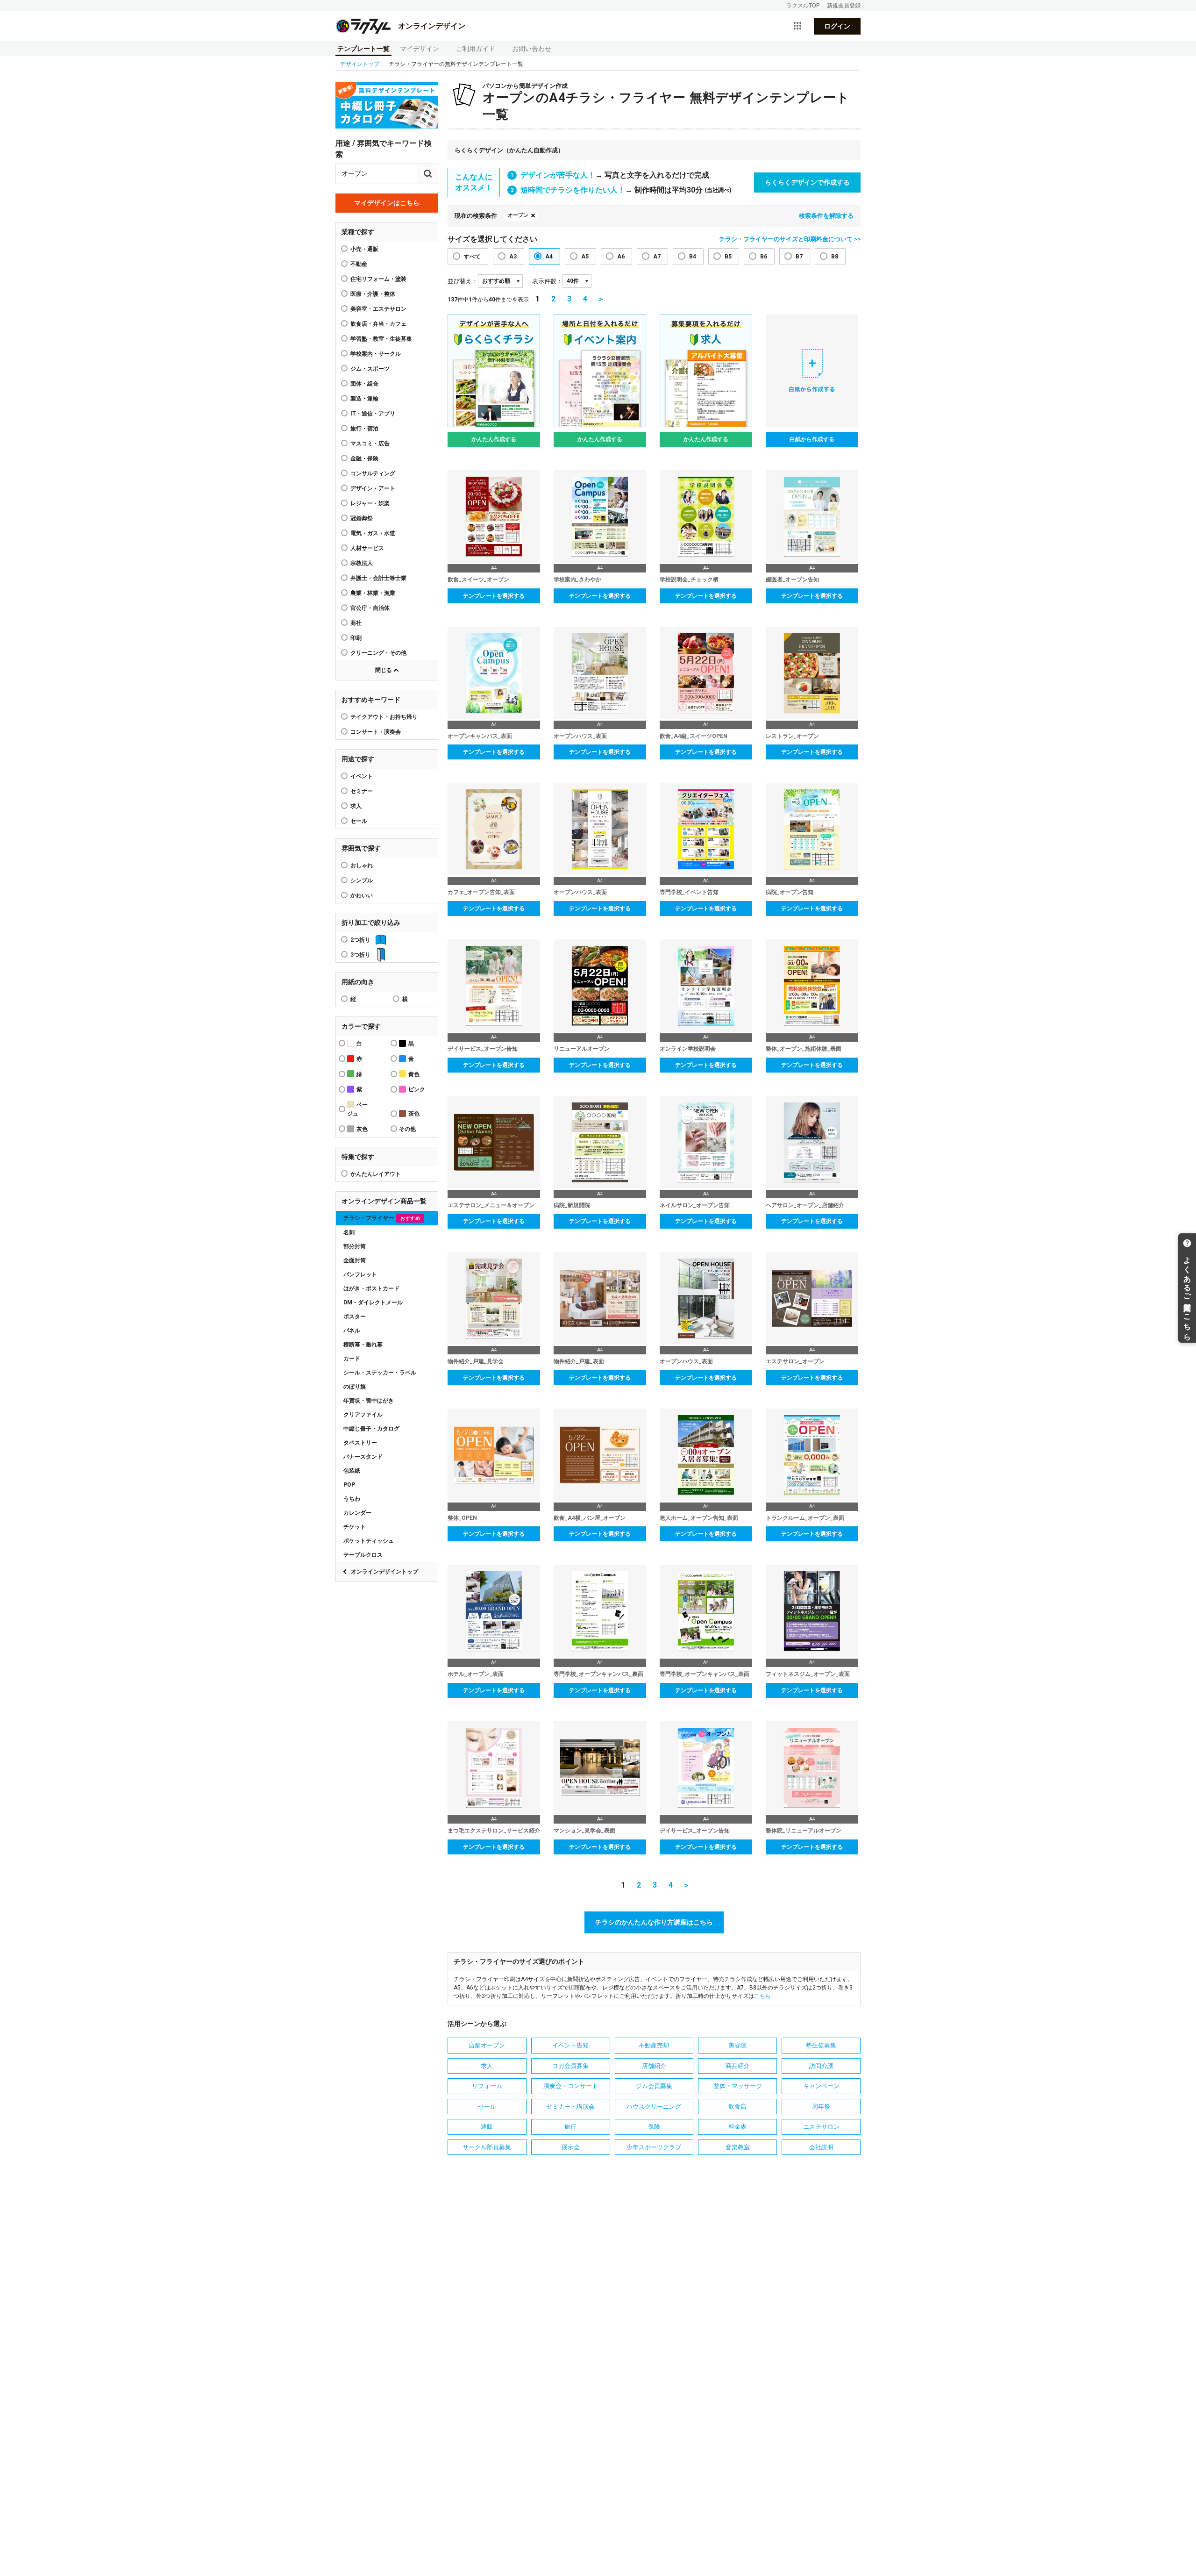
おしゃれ (362, 866)
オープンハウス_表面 (580, 736)
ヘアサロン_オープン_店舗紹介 (805, 1205)
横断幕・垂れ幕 (363, 1345)
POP (349, 1485)
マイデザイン (420, 49)
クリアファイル (363, 1415)
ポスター (355, 1317)
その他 (407, 1129)
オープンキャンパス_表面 (480, 736)
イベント (362, 776)
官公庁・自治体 (370, 608)
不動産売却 (654, 2045)
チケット (355, 1527)
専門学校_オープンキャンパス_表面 (705, 1674)
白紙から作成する (812, 439)
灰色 (362, 1129)
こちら (762, 1996)
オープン (518, 215)
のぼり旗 (355, 1387)
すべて (472, 257)
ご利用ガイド (476, 49)
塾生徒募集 (821, 2045)
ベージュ (357, 1109)
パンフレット (360, 1274)
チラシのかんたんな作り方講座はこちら (654, 1922)
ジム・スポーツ (370, 369)
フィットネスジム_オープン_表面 (808, 1674)
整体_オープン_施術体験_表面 (804, 1049)
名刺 (349, 1232)
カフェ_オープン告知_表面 (481, 892)
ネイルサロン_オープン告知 (695, 1205)
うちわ (352, 1499)
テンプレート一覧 (363, 49)
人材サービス (367, 548)
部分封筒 (355, 1246)
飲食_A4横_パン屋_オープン (590, 1518)
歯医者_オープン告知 (792, 580)
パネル (352, 1331)
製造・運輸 (364, 399)
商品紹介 (738, 2066)
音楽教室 (738, 2147)
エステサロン (821, 2127)
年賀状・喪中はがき (369, 1401)
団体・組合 (364, 384)
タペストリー (360, 1443)
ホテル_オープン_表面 (476, 1674)
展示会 (571, 2147)
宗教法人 (362, 563)
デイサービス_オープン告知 (483, 1049)
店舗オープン (487, 2045)
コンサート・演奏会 (376, 732)
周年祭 (821, 2107)
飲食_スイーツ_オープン (478, 580)
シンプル (362, 880)
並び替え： (463, 281)
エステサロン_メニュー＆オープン (491, 1205)
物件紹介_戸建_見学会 (476, 1361)
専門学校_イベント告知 (689, 892)
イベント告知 (570, 2045)
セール (359, 821)
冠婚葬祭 (362, 518)
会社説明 (821, 2147)
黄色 (414, 1074)
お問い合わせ (532, 49)
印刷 (356, 638)
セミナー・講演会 (570, 2107)
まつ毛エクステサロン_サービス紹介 (494, 1831)
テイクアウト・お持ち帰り (384, 717)
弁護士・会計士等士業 (378, 578)
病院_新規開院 (572, 1205)
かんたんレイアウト (376, 1174)
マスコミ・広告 (370, 444)
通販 (487, 2127)
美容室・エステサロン (378, 309)
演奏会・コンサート (571, 2086)
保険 (654, 2127)
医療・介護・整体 (373, 294)
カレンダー (357, 1513)
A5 (585, 257)
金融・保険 (364, 458)
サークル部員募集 (487, 2147)
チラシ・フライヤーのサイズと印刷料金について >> (790, 239)
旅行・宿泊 (364, 429)
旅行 (570, 2127)
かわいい (362, 895)
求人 (356, 806)
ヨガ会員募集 (570, 2066)
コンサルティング (373, 473)
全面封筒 (355, 1260)
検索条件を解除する (826, 216)
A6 (621, 257)
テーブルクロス (363, 1555)
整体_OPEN (462, 1518)
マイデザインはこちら (387, 203)
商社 (356, 623)
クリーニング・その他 (378, 653)
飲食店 (737, 2107)
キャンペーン (821, 2086)
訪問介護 (821, 2066)
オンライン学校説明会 (688, 1049)
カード (352, 1359)
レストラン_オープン (792, 736)
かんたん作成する (494, 439)
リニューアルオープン (582, 1049)
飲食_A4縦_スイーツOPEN (694, 736)
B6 (764, 257)
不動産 (359, 264)
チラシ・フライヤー (382, 1218)
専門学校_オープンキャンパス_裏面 (598, 1674)
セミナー (362, 791)
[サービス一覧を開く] (797, 26)
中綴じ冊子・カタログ (371, 1429)
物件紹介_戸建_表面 (579, 1361)
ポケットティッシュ (369, 1541)
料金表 (737, 2127)
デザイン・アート (373, 488)
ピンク (417, 1089)
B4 (693, 257)
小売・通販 (364, 249)
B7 (799, 257)
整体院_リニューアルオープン (804, 1831)
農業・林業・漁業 (373, 593)
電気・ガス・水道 (373, 533)
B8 (835, 257)
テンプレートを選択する (494, 596)
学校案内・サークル (376, 354)
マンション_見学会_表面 (584, 1831)
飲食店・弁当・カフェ (378, 324)
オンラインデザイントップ (384, 1572)
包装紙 (352, 1471)
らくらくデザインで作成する (807, 182)
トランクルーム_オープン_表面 (805, 1518)
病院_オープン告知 (790, 892)
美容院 (737, 2045)
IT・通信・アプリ (373, 414)
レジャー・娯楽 (370, 503)
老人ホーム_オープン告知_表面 (699, 1518)
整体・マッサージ (738, 2086)
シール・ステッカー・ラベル (380, 1373)
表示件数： (547, 281)
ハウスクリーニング (654, 2107)
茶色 (414, 1114)
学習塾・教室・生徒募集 (381, 339)
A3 (513, 257)
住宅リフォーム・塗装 (378, 279)
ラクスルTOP (803, 6)
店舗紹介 (654, 2066)
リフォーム (487, 2086)
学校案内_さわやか (577, 580)
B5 (728, 257)
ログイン (837, 26)
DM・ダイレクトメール (373, 1302)
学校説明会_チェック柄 (689, 580)
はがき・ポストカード (371, 1288)
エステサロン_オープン (795, 1361)
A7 (657, 257)
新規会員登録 (844, 6)
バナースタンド (363, 1457)
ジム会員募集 (654, 2086)
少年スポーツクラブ (654, 2147)
